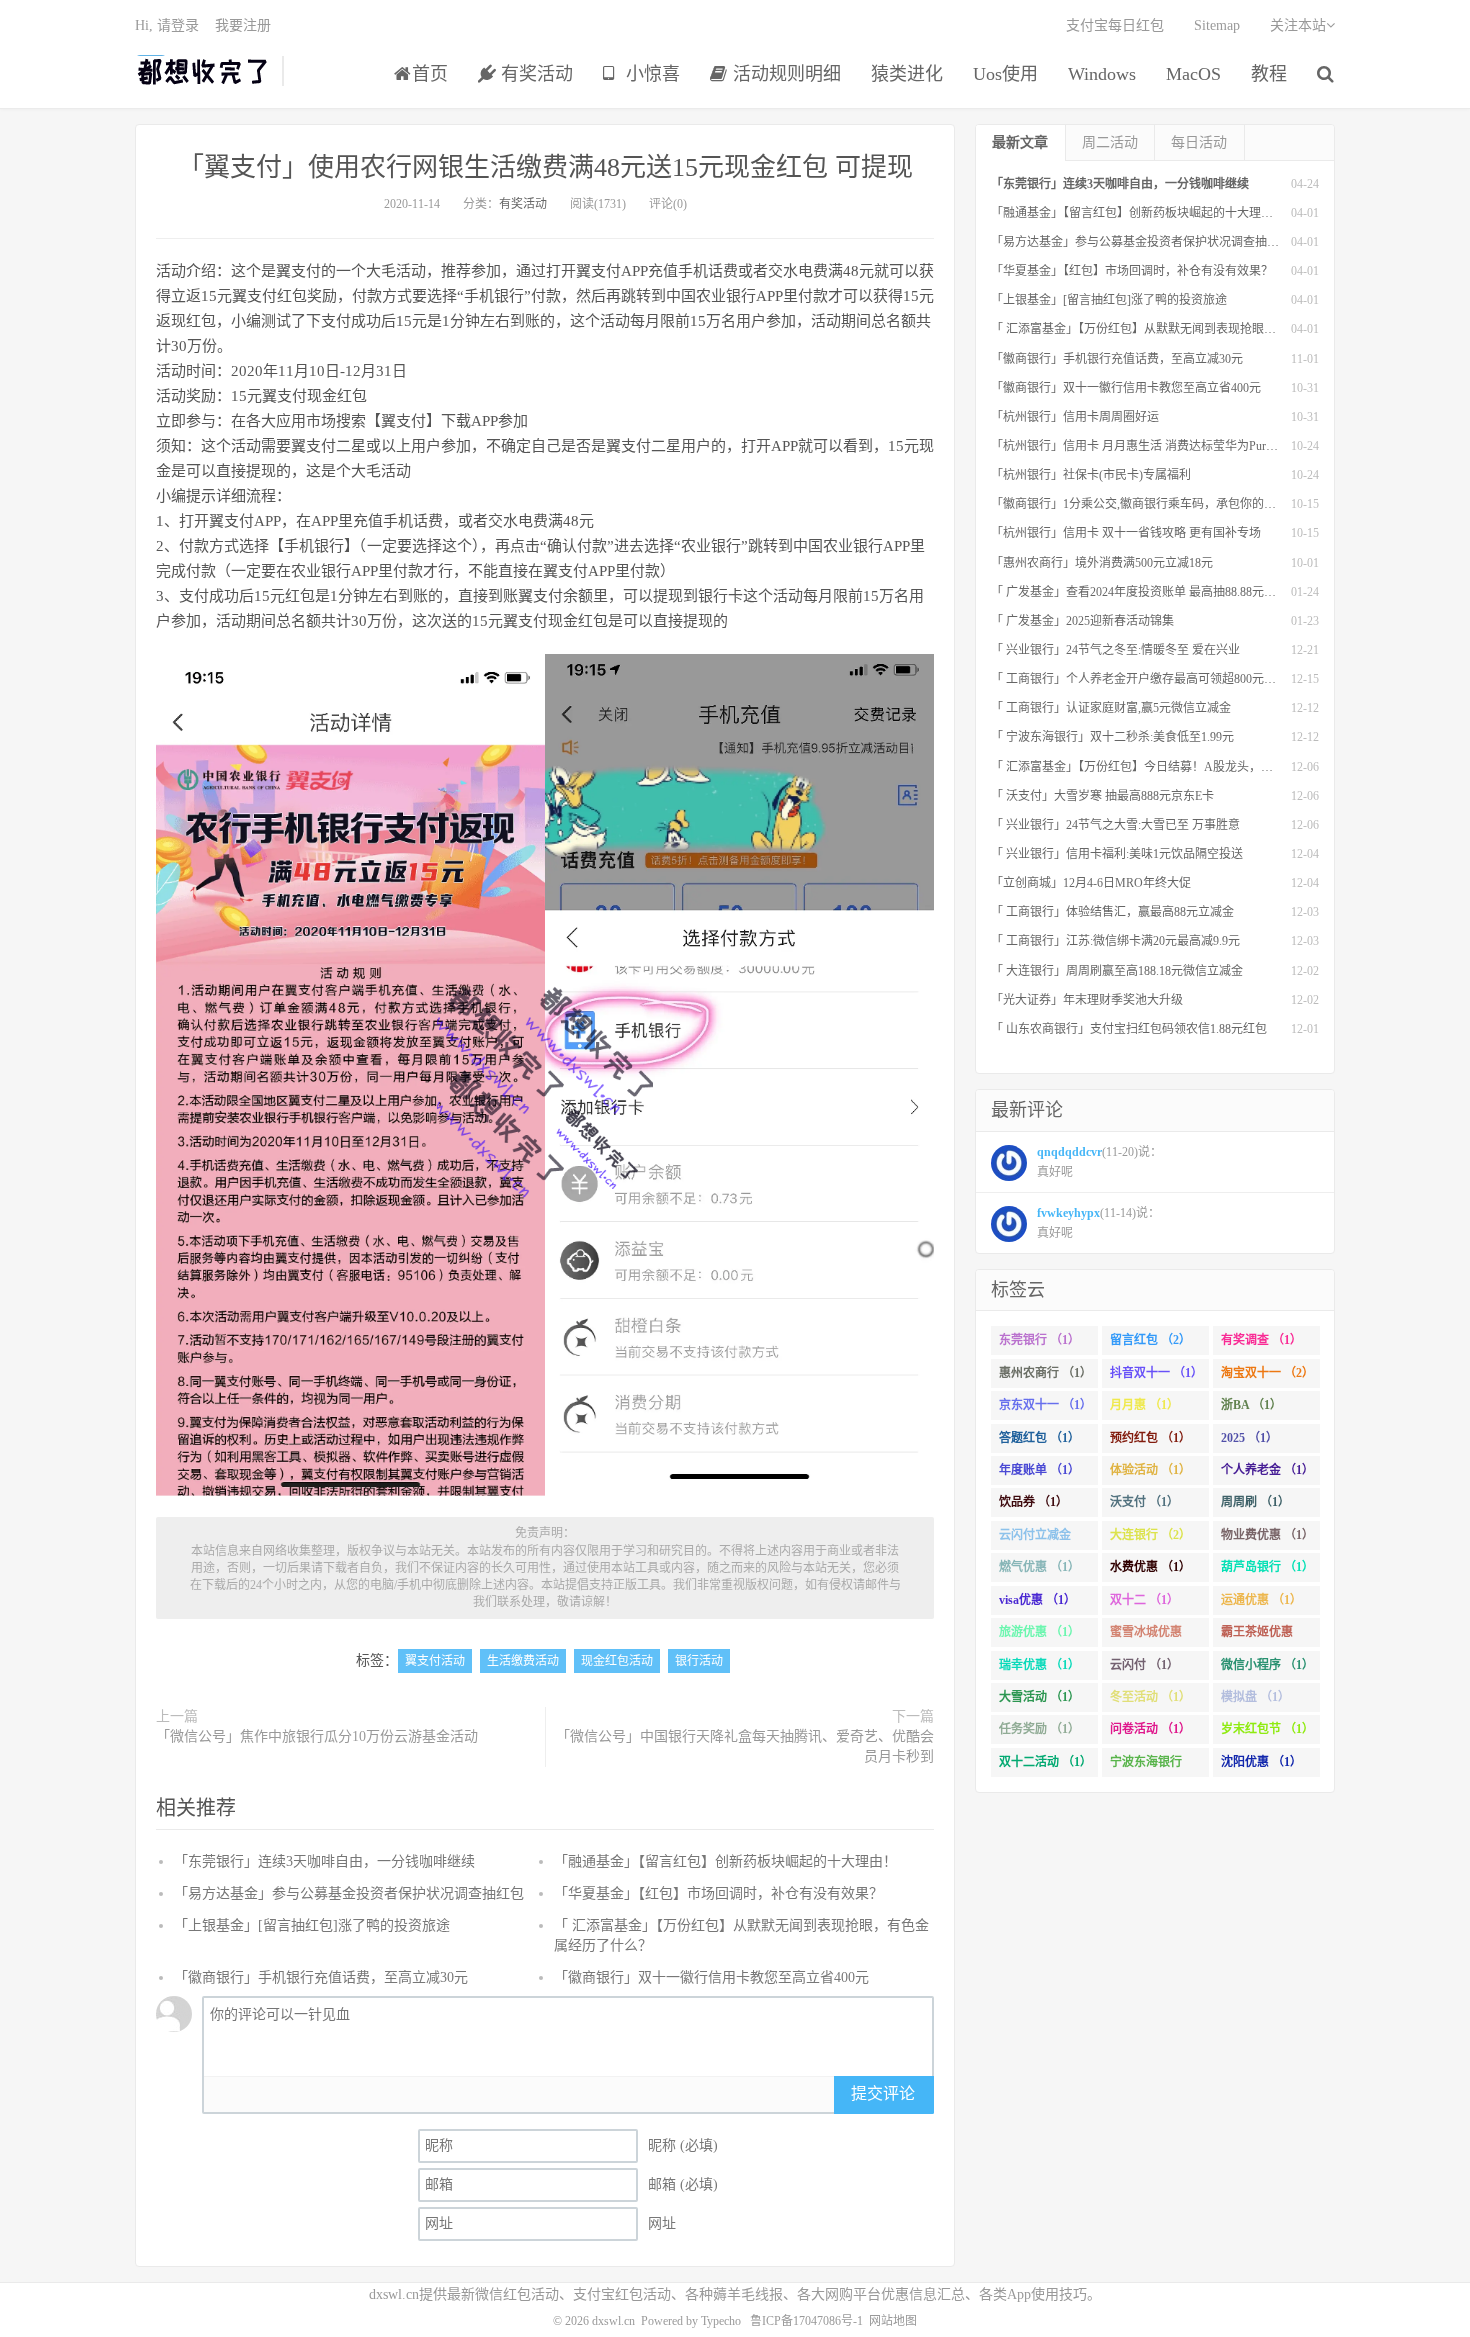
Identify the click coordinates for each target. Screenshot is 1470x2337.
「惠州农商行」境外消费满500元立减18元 (1102, 563)
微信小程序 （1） (1267, 1665)
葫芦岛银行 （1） (1267, 1567)
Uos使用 (1005, 74)
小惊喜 (650, 74)
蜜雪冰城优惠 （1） (1146, 1636)
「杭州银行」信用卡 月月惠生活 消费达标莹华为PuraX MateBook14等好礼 (1186, 446)
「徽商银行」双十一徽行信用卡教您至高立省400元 (711, 1977)
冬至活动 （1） (1150, 1697)
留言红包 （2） (1150, 1340)
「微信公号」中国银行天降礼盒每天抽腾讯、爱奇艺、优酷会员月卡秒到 (745, 1746)
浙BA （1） (1251, 1405)
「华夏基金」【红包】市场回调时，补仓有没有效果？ (718, 1893)
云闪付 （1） (1144, 1665)
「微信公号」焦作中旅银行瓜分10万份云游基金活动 (317, 1736)
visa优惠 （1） (1037, 1600)
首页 (430, 74)
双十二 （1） (1144, 1600)
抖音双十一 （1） (1156, 1373)
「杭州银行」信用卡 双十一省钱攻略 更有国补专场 (1126, 533)
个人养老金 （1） (1267, 1470)
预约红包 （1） (1150, 1438)
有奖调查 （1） (1261, 1340)
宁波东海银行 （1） (1146, 1766)
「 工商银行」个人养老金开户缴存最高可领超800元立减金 (1145, 679)
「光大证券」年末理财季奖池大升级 (1087, 1000)
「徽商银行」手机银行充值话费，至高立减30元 (321, 1977)
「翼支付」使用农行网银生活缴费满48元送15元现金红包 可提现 (545, 167)
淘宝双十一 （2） (1267, 1373)
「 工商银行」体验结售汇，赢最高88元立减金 (1112, 912)
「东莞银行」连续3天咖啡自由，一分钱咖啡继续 (324, 1861)
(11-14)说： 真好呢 (1098, 1223)
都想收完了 (203, 71)
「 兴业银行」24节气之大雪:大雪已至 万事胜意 (1115, 825)
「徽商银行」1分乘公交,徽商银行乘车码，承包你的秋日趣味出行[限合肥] (1185, 504)
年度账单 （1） (1039, 1470)
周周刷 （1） (1255, 1502)
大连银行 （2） (1150, 1535)
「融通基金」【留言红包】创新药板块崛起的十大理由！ (725, 1861)
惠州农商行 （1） (1045, 1373)
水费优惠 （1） (1150, 1567)
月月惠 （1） (1144, 1405)
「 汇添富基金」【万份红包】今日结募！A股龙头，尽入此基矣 (1156, 767)
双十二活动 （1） (1045, 1762)
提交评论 (883, 2093)
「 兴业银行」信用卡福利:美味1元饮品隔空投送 (1117, 854)
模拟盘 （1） (1255, 1697)
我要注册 (243, 25)
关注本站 (1298, 25)
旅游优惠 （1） (1039, 1632)
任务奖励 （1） (1039, 1729)
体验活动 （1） (1150, 1470)
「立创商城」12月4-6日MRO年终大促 (1091, 883)
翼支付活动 (435, 1661)
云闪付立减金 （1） (1035, 1539)
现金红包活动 (617, 1661)
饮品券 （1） (1033, 1502)
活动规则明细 (784, 74)
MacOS (1193, 74)
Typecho (721, 2321)
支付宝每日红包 (1115, 25)
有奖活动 (534, 74)
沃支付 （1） (1144, 1502)
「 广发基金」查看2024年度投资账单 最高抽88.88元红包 (1139, 592)
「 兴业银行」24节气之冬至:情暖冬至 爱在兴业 (1115, 650)
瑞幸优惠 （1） (1039, 1665)
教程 (1269, 74)
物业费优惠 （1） (1267, 1535)
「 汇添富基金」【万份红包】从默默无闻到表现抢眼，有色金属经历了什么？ (1193, 329)
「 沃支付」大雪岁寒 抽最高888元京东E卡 (1102, 796)
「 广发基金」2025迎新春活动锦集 (1082, 621)
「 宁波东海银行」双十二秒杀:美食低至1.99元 (1112, 737)
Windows (1102, 74)
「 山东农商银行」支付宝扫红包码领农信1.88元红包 (1129, 1029)
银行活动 (699, 1661)
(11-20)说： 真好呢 (1099, 1162)
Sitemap (1217, 25)
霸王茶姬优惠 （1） (1257, 1636)
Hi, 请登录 (167, 25)
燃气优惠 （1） (1039, 1567)
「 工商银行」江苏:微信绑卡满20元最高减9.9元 (1115, 941)
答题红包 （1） (1039, 1438)
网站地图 (893, 2321)
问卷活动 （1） (1150, 1729)
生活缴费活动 (523, 1661)
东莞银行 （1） (1039, 1340)
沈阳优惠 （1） (1261, 1762)
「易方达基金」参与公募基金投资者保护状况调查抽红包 (349, 1893)
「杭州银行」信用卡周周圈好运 (1075, 417)
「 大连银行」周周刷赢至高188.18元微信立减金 (1117, 971)
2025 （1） (1249, 1438)
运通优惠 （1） (1261, 1600)
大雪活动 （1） (1039, 1697)
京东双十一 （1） (1045, 1405)
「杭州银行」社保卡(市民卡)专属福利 (1091, 475)
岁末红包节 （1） (1267, 1729)
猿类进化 (907, 74)
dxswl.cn (613, 2321)
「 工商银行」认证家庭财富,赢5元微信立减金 (1111, 708)
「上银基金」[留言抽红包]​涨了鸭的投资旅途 (312, 1925)
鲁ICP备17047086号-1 (806, 2321)
